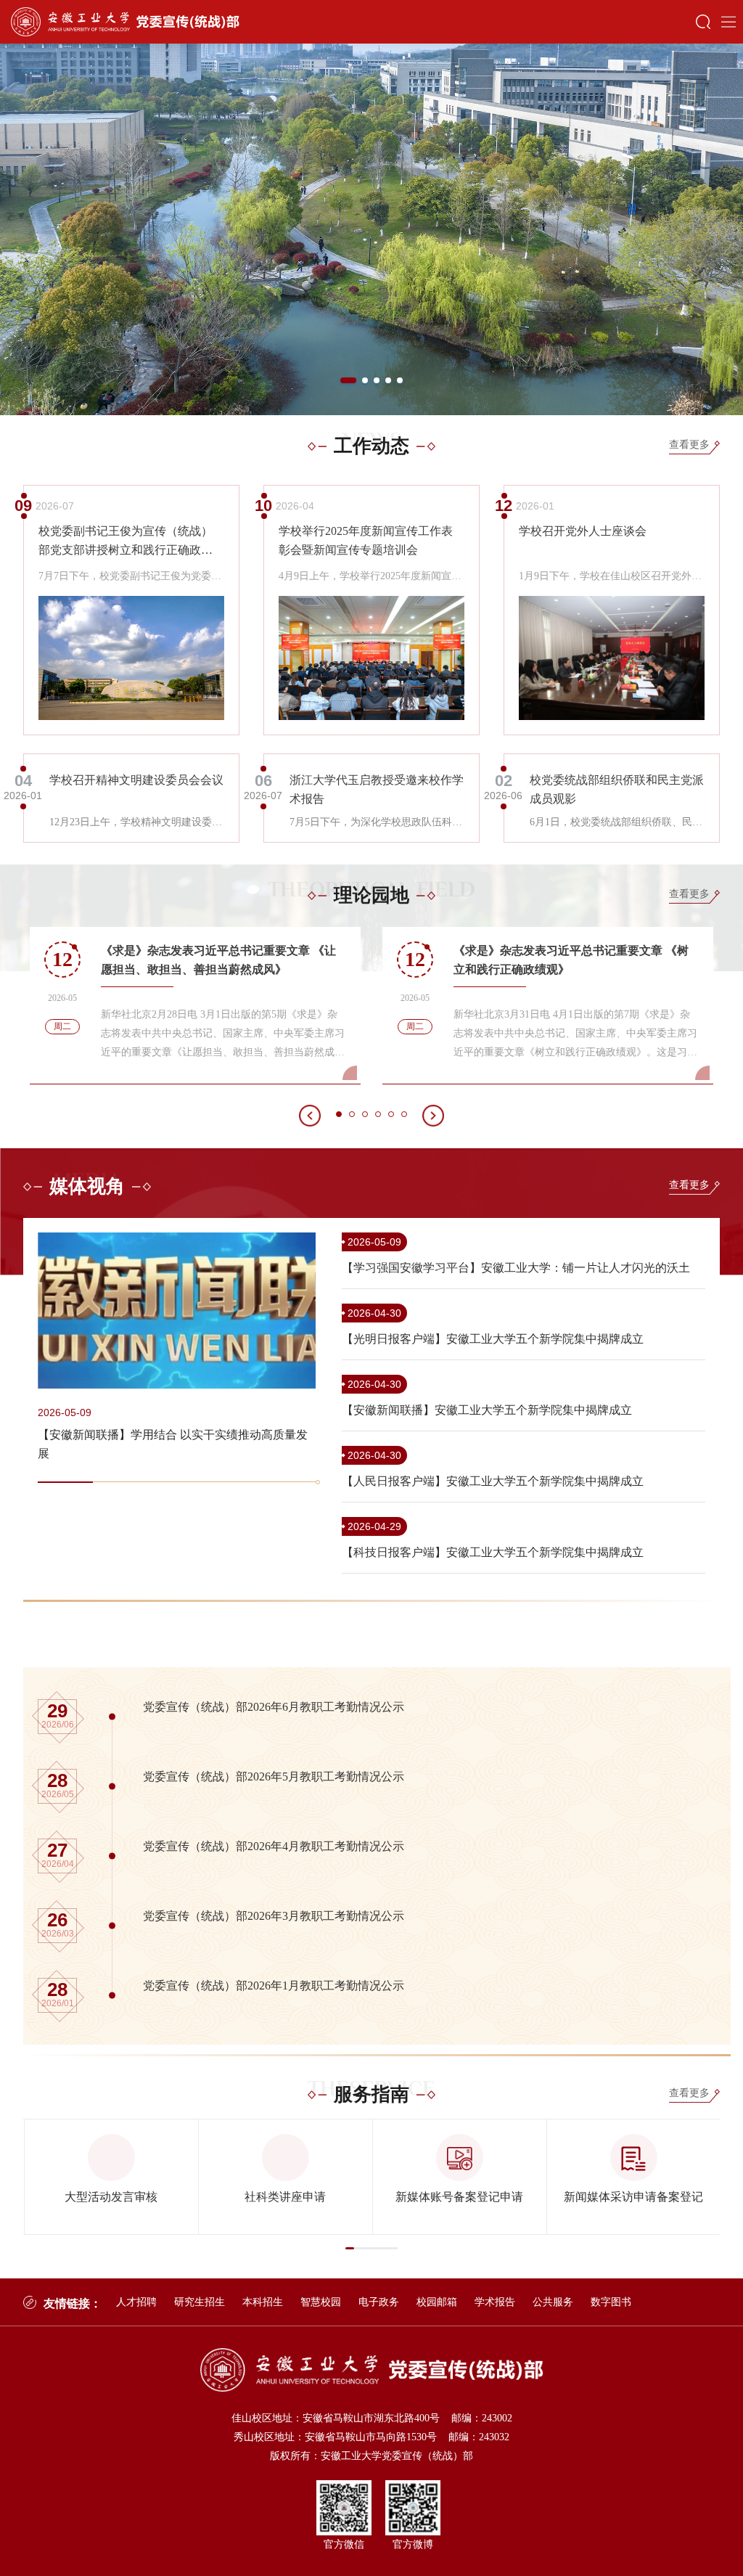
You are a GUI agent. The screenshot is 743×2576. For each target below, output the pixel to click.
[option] (371, 229)
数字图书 (611, 2302)
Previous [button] (11, 229)
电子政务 (379, 2302)
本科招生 (263, 2302)
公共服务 (553, 2302)
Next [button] (732, 229)
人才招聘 (136, 2302)
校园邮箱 (437, 2302)
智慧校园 (321, 2302)
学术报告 (495, 2302)
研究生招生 (200, 2302)
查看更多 (689, 445)
